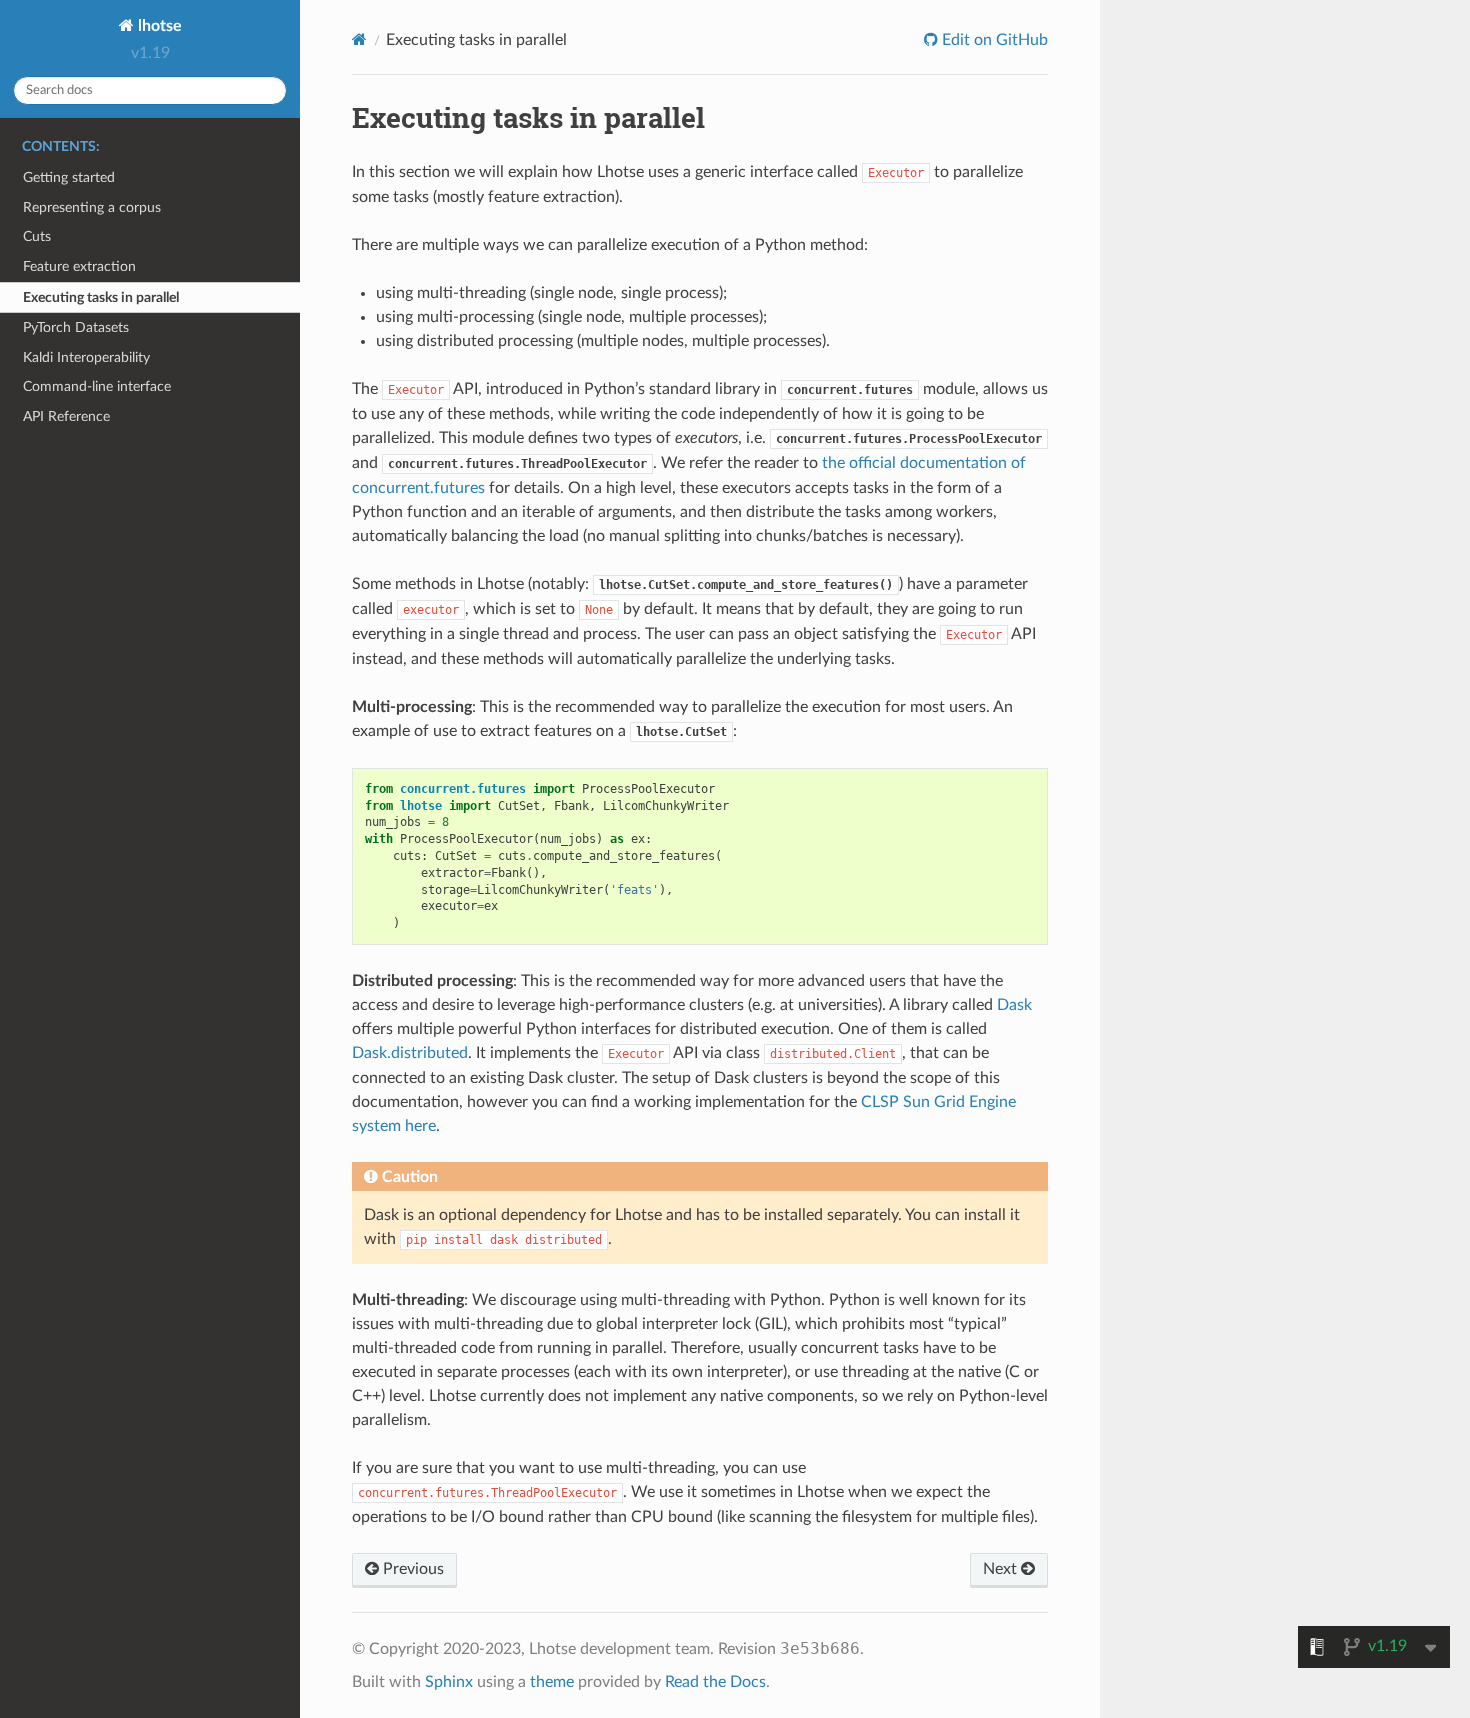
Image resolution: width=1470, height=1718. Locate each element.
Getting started (69, 177)
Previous (411, 1569)
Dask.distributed (410, 1053)
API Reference (66, 416)
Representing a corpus (92, 207)
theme (552, 1682)
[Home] (359, 39)
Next (1002, 1569)
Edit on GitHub (993, 40)
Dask (1014, 1005)
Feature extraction (79, 266)
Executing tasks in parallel (101, 297)
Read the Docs (715, 1682)
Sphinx (449, 1682)
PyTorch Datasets (76, 327)
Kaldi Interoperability (86, 357)
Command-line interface (97, 386)
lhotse (158, 26)
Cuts (37, 236)
